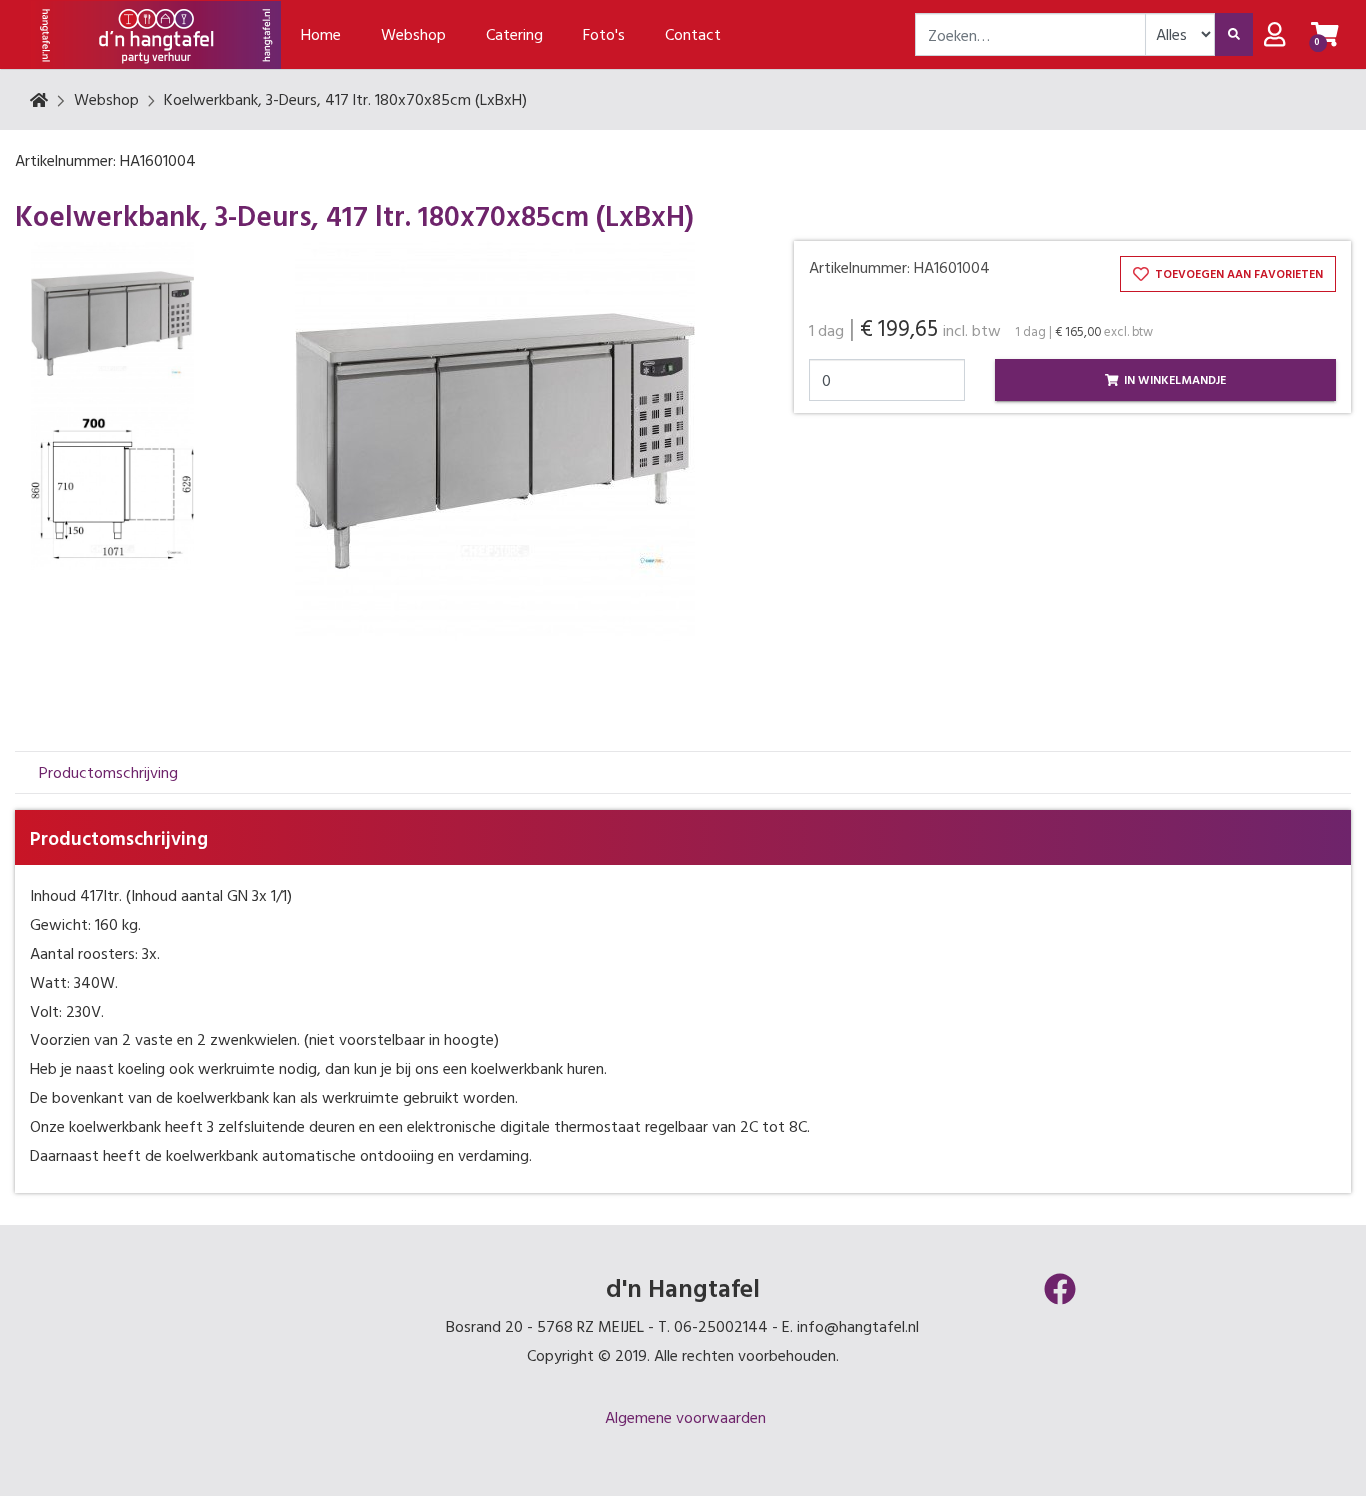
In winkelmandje (1173, 379)
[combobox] (1030, 34)
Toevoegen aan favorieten (1237, 273)
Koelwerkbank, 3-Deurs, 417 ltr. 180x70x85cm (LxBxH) (345, 99)
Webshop (106, 99)
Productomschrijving (108, 772)
